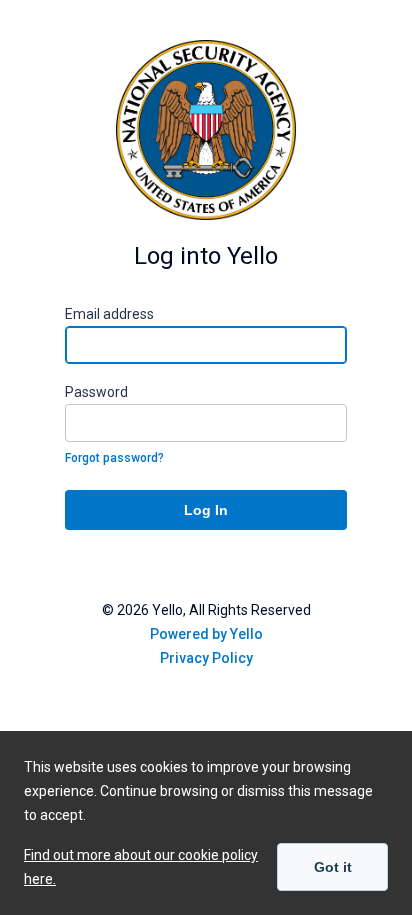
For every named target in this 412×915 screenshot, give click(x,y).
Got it (333, 867)
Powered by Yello (206, 634)
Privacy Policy (206, 658)
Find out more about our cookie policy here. (141, 867)
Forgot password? (114, 458)
